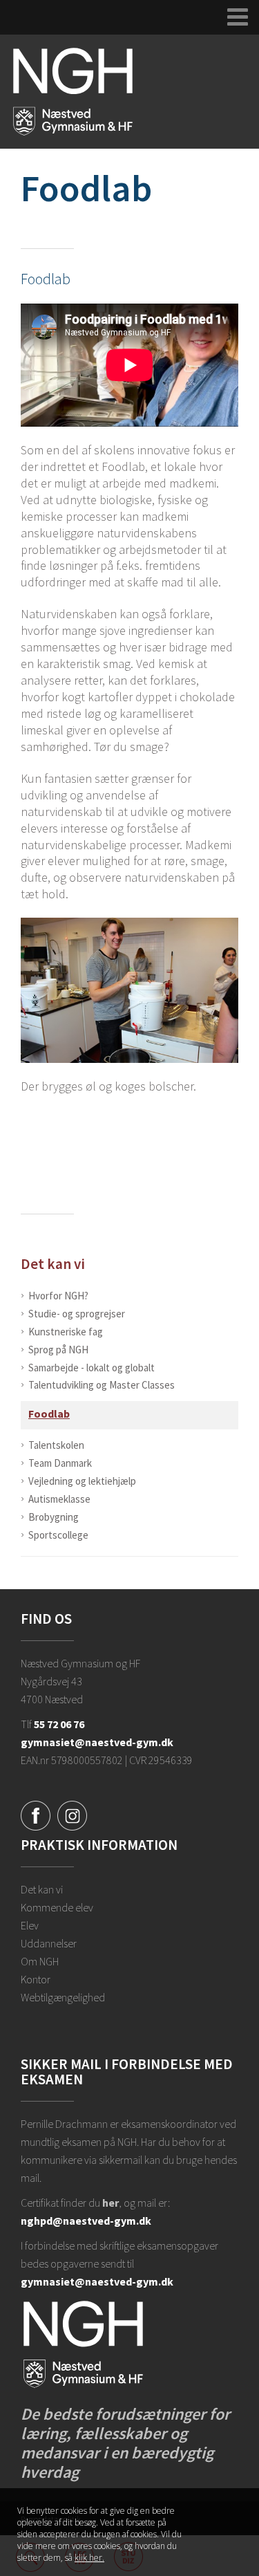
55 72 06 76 (59, 1724)
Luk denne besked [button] (230, 2517)
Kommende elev (57, 1907)
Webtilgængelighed (63, 1997)
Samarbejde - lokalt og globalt (92, 1368)
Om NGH (40, 1961)
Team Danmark (60, 1463)
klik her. (89, 2558)
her (111, 2203)
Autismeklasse (59, 1499)
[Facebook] (36, 1815)
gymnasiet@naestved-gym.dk (97, 1742)
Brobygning (54, 1517)
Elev (30, 1925)
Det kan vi (53, 1264)
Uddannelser (49, 1943)
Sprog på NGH (58, 1350)
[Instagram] (72, 1815)
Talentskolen (56, 1445)
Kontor (36, 1979)
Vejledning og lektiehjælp (82, 1481)
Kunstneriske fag (66, 1332)
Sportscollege (58, 1535)
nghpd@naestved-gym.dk (86, 2221)
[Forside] (73, 91)
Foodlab (49, 1414)
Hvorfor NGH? (58, 1296)
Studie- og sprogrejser (77, 1314)
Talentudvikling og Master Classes (102, 1385)
